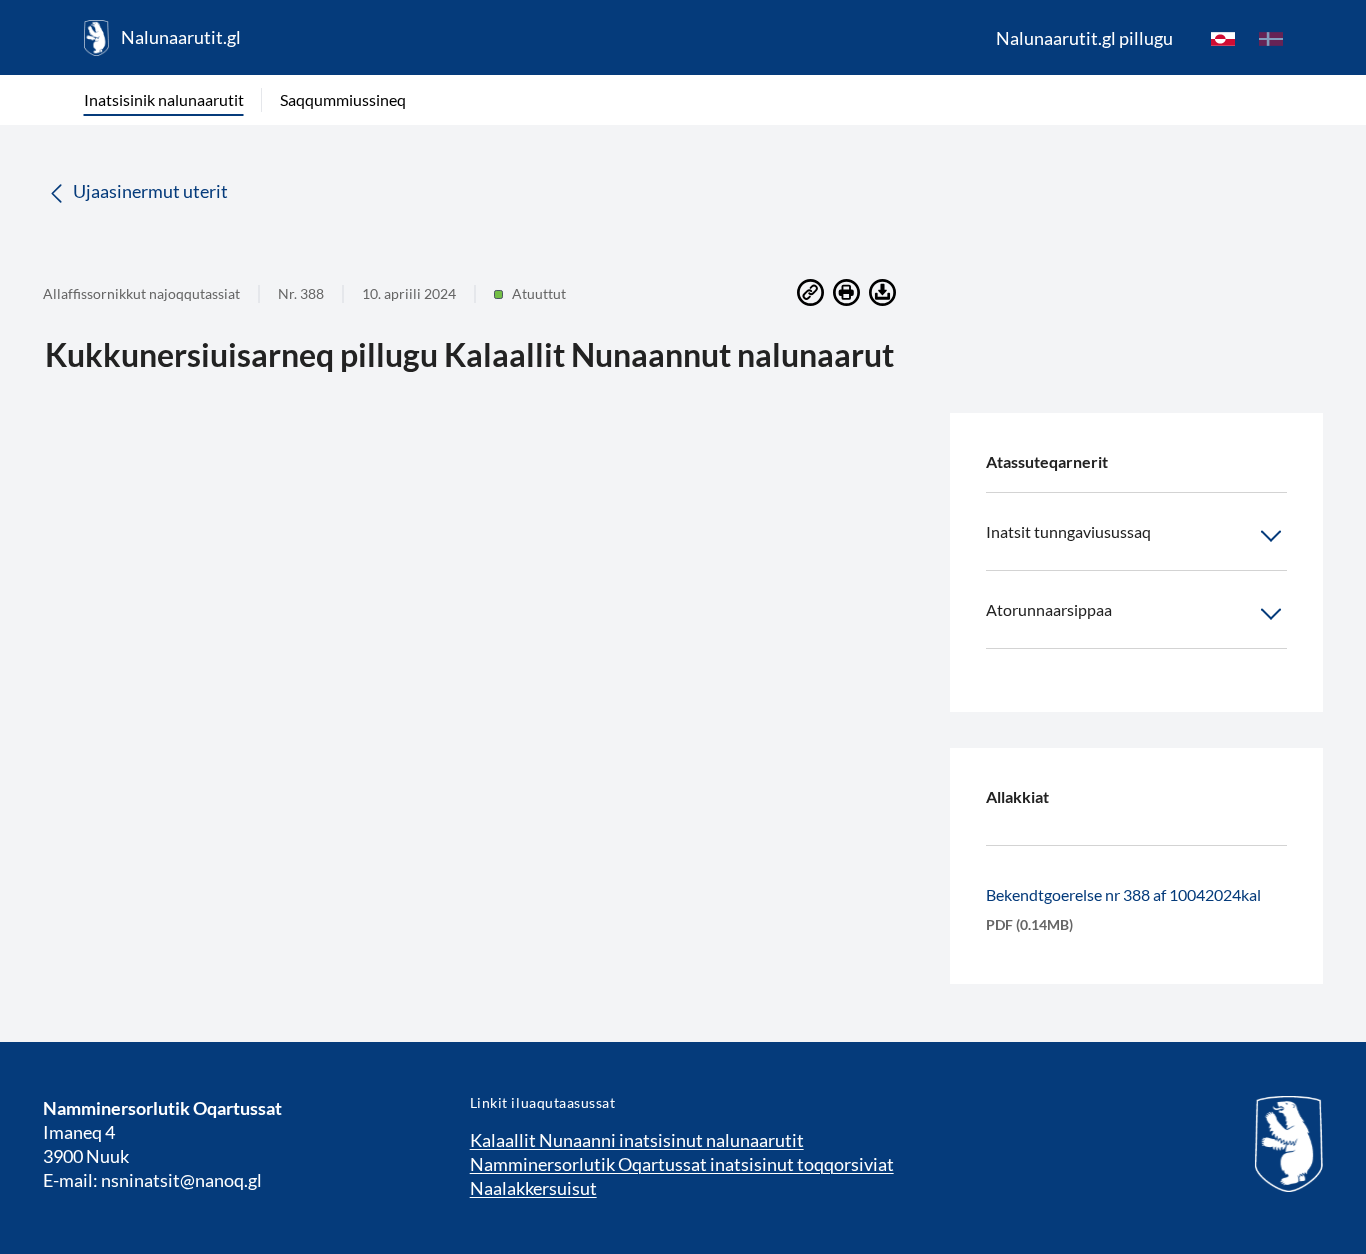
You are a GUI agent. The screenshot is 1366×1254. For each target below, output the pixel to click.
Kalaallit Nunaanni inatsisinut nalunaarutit (637, 1140)
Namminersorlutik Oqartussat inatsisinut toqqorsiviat (682, 1164)
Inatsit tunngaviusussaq (1068, 531)
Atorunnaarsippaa (1049, 609)
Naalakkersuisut (533, 1188)
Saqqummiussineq (343, 99)
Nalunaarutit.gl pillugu (1084, 38)
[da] (1271, 38)
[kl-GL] (1223, 38)
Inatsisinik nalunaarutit (164, 99)
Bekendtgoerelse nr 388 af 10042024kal (1123, 894)
